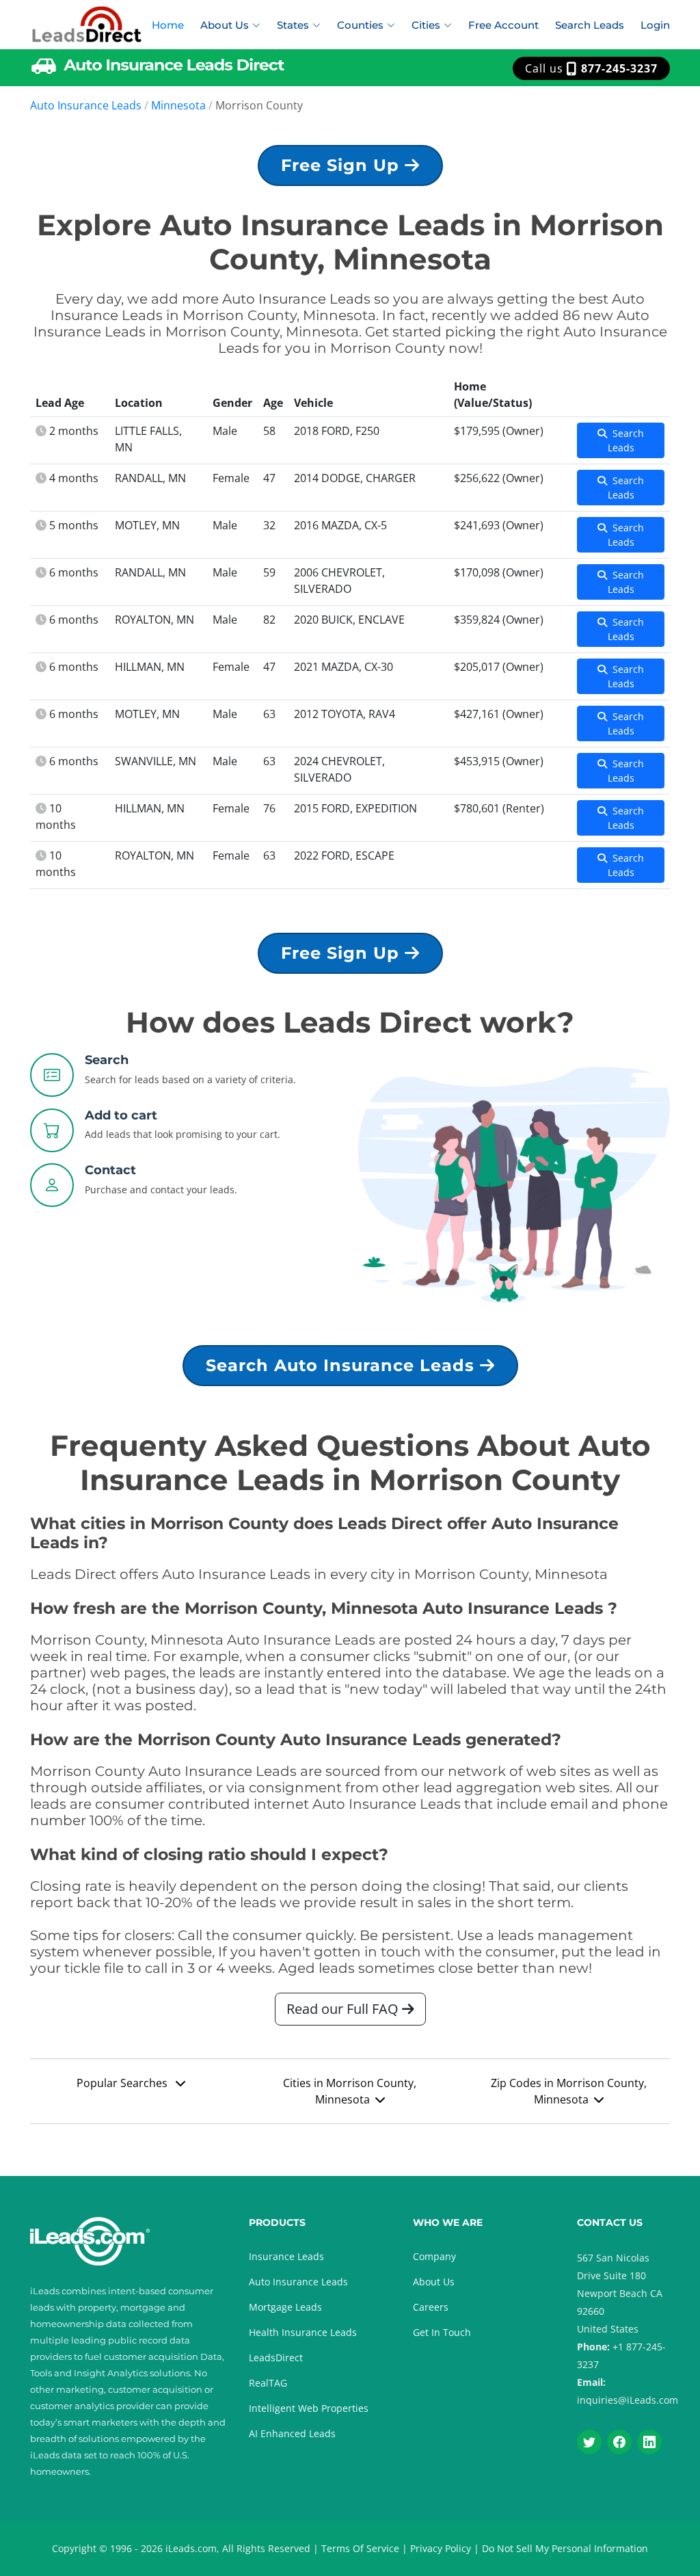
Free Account (503, 25)
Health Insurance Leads (303, 2332)
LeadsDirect (276, 2358)
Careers (431, 2307)
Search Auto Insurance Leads (343, 1365)
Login (655, 25)
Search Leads (590, 25)
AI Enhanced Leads (292, 2433)
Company (434, 2256)
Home (168, 25)
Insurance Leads (286, 2256)
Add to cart (121, 1115)
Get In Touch (442, 2332)
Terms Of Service (360, 2548)
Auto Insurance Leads (86, 105)
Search (107, 1060)
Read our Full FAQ (344, 2009)
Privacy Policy (441, 2548)
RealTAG (268, 2383)
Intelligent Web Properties (309, 2408)
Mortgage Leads (285, 2307)
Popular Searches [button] (123, 2083)
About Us (434, 2282)
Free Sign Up (343, 165)
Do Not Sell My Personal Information (565, 2548)
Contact (110, 1170)
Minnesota (178, 105)
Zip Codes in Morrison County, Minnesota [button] (569, 2091)
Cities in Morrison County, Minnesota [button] (350, 2091)
